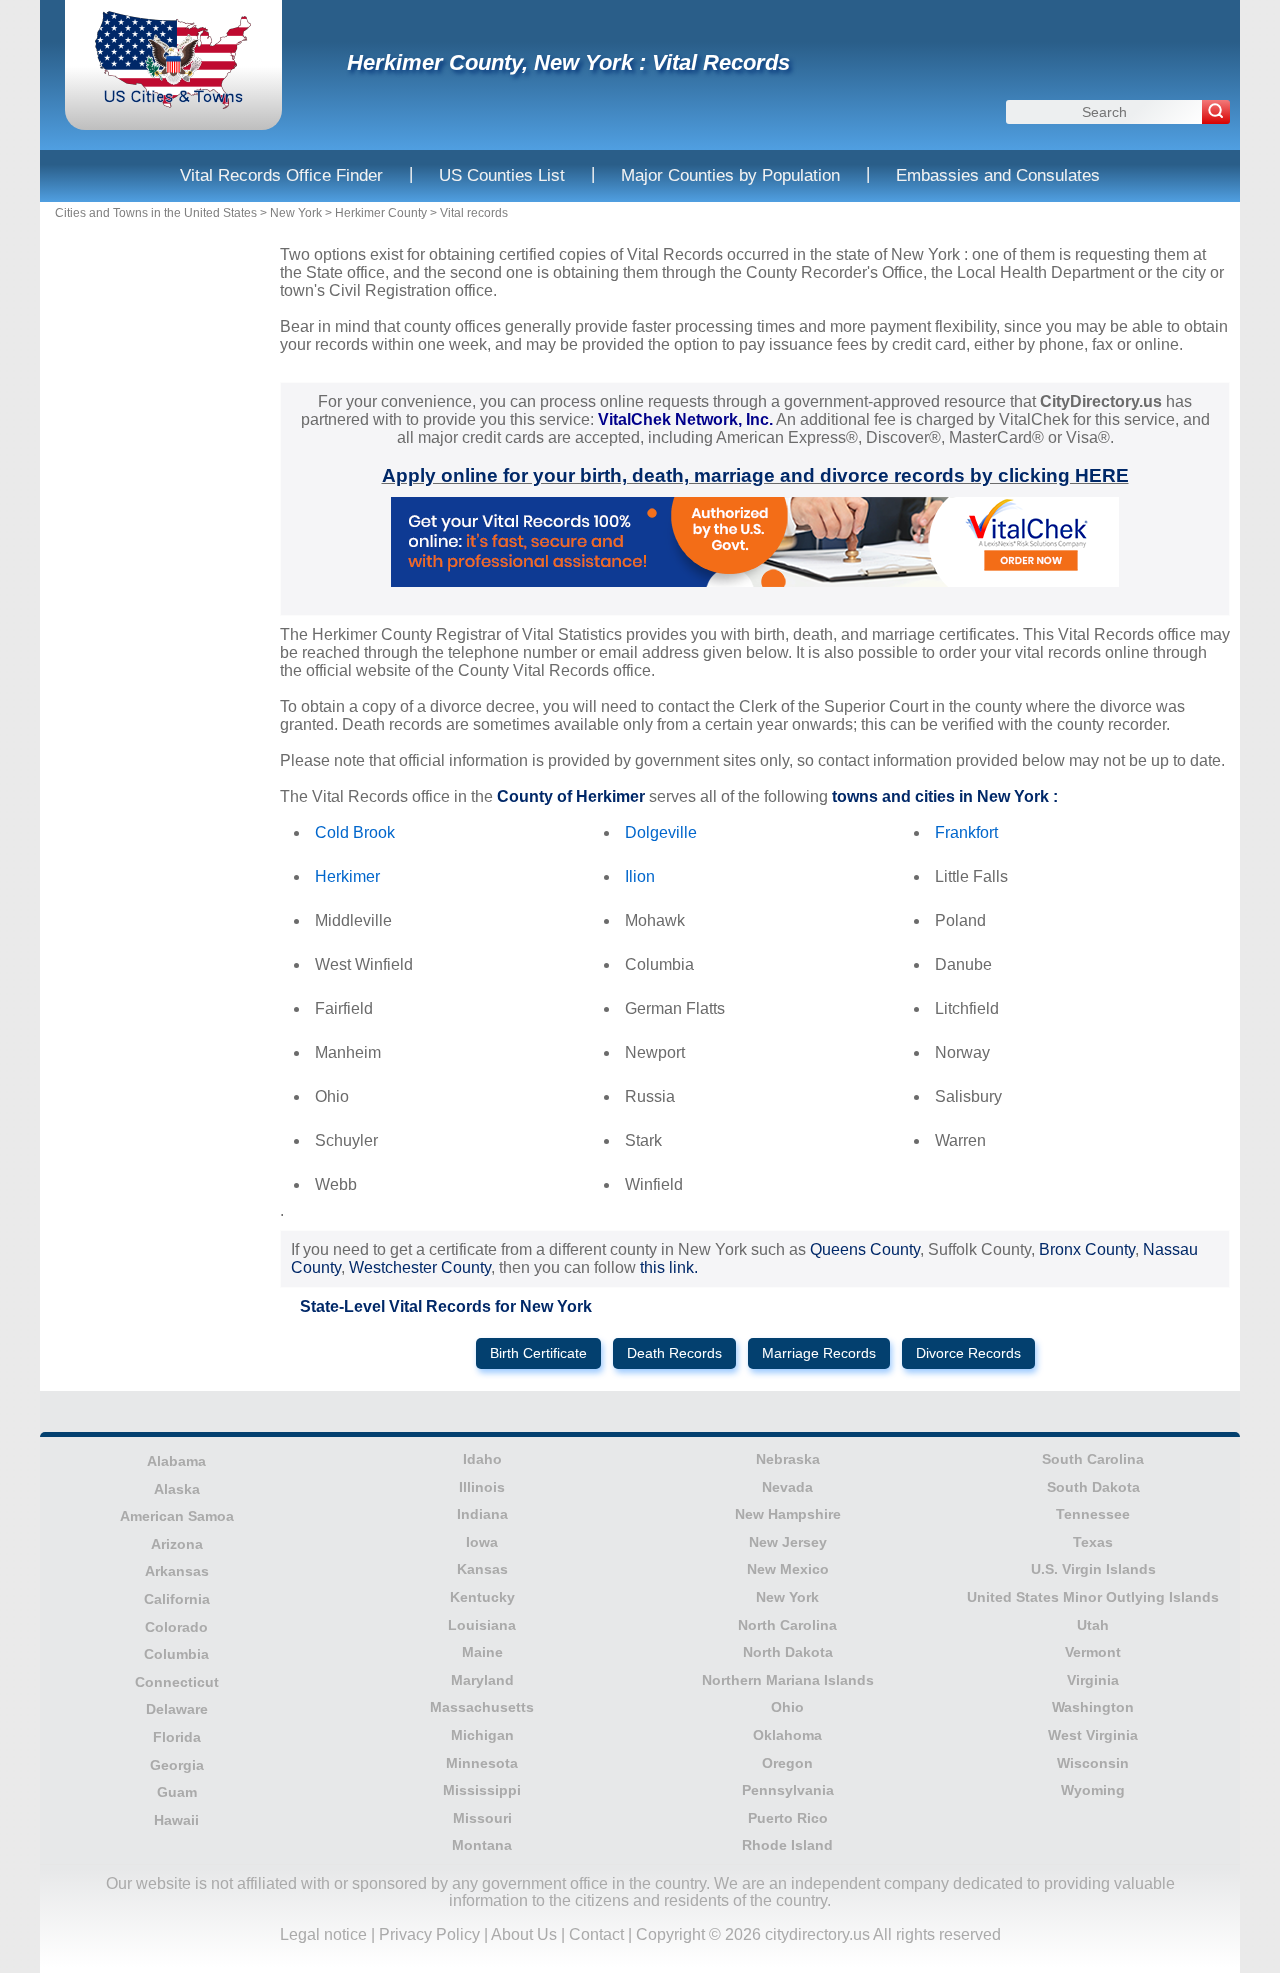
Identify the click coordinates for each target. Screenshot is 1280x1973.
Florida (177, 1737)
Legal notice (323, 1934)
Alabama (176, 1461)
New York (296, 213)
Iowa (482, 1542)
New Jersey (788, 1542)
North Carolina (787, 1625)
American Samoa (177, 1516)
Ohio (787, 1707)
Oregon (787, 1763)
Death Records (674, 1353)
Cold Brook (355, 832)
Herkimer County (381, 213)
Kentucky (482, 1597)
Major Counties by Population (730, 175)
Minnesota (482, 1763)
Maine (482, 1652)
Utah (1093, 1625)
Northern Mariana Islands (788, 1680)
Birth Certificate (538, 1353)
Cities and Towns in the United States (156, 213)
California (177, 1599)
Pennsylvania (788, 1790)
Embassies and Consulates (998, 175)
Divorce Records (968, 1353)
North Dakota (788, 1652)
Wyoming (1093, 1790)
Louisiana (482, 1625)
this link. (669, 1267)
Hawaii (176, 1820)
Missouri (482, 1818)
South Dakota (1093, 1487)
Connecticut (177, 1682)
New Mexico (788, 1569)
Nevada (787, 1487)
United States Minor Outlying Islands (1093, 1597)
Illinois (482, 1487)
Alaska (177, 1489)
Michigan (482, 1735)
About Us (524, 1934)
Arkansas (177, 1571)
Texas (1093, 1542)
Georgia (177, 1765)
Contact (596, 1934)
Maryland (482, 1680)
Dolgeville (661, 832)
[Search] (1216, 112)
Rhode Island (787, 1845)
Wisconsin (1093, 1763)
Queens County (865, 1249)
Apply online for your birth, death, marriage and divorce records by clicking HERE (755, 475)
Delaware (177, 1709)
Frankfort (966, 832)
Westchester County (420, 1267)
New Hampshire (788, 1514)
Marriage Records (819, 1353)
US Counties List (502, 175)
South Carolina (1093, 1459)
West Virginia (1093, 1735)
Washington (1093, 1707)
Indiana (482, 1514)
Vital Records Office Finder (281, 175)
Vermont (1093, 1652)
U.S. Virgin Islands (1093, 1569)
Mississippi (482, 1790)
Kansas (482, 1569)
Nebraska (788, 1459)
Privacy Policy (429, 1934)
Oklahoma (787, 1735)
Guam (177, 1792)
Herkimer (347, 876)
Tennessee (1093, 1514)
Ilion (640, 876)
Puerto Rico (788, 1818)
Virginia (1093, 1680)
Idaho (482, 1459)
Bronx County (1087, 1249)
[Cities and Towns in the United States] (173, 104)
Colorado (176, 1627)
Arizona (177, 1544)
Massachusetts (482, 1707)
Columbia (176, 1654)
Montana (482, 1845)
